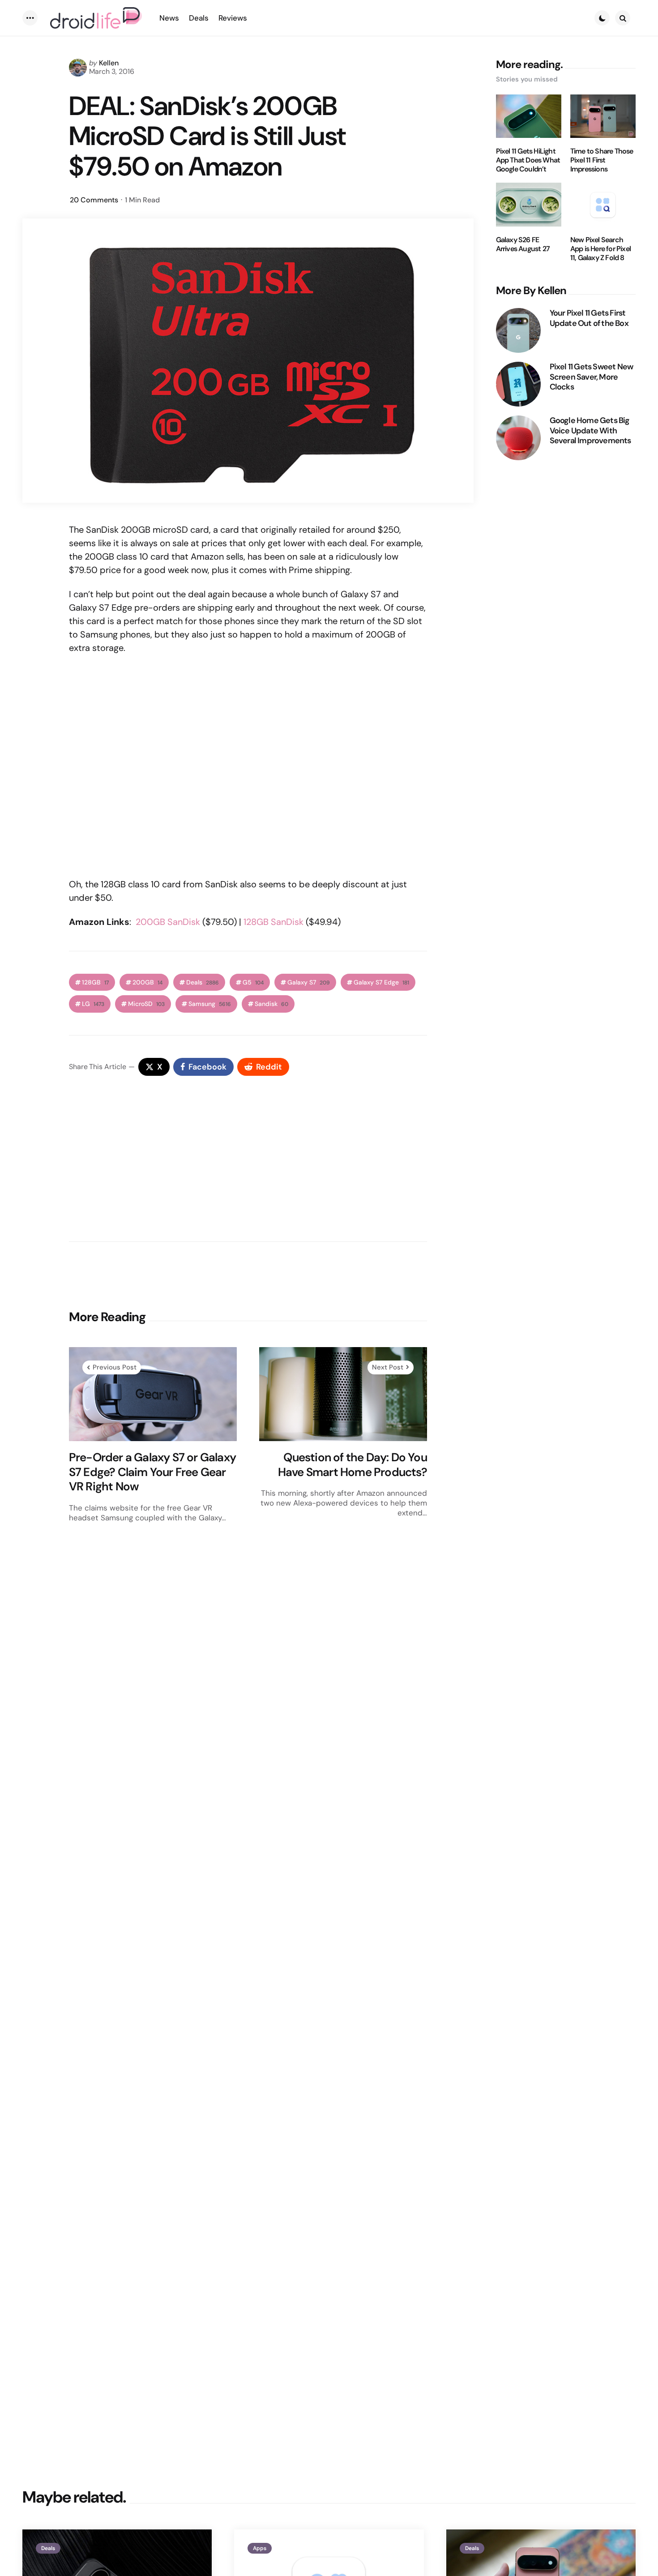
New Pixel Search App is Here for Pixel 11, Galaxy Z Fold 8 (600, 249)
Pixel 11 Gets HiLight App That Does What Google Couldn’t (528, 160)
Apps (260, 2548)
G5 (253, 982)
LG (93, 1004)
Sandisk (271, 1004)
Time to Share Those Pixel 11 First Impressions (602, 160)
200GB (147, 982)
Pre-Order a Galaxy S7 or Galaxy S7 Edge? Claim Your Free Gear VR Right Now (152, 1472)
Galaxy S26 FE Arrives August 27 (523, 244)
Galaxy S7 (309, 982)
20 (94, 200)
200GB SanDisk (168, 922)
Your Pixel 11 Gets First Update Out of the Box (589, 318)
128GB (95, 982)
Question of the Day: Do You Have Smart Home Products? (352, 1465)
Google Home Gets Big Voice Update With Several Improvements (590, 431)
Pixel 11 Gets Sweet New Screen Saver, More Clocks (592, 377)
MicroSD (146, 1004)
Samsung (210, 1004)
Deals (203, 982)
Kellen (109, 63)
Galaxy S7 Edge (381, 982)
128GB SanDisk (273, 922)
